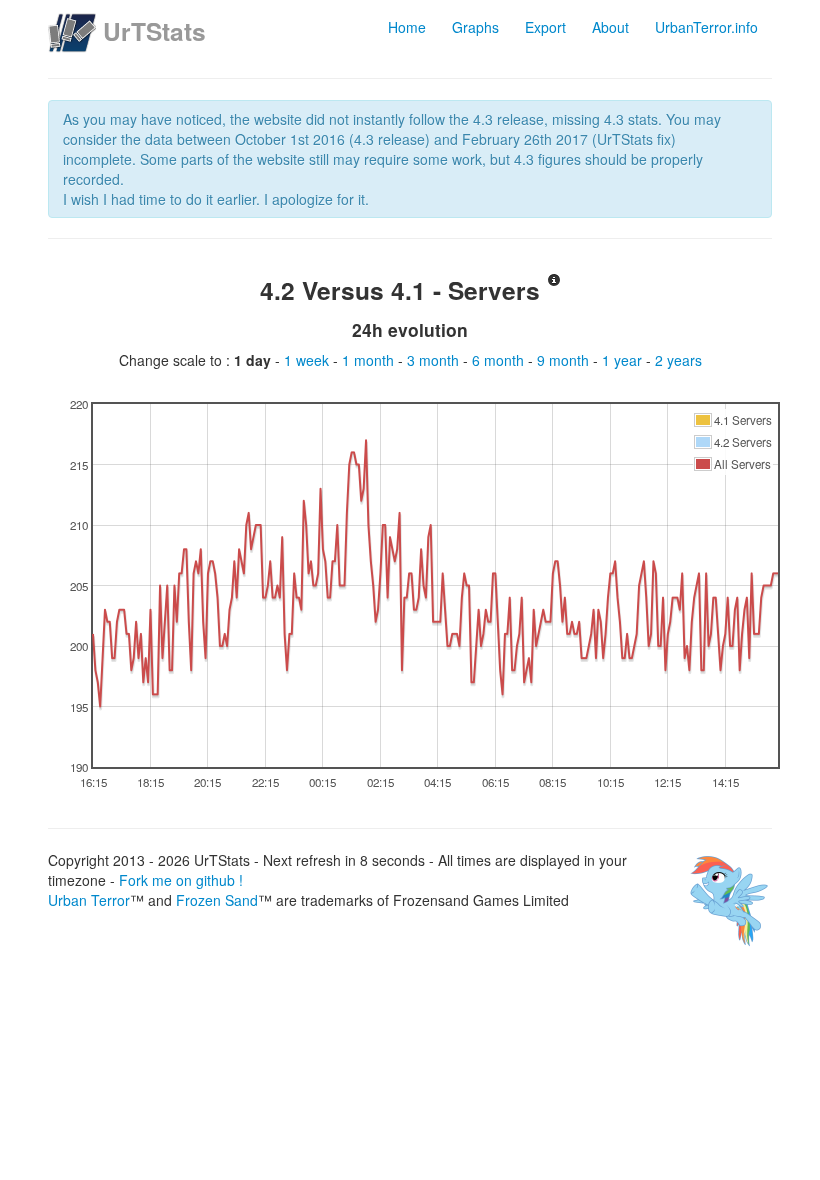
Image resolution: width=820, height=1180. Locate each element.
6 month (500, 360)
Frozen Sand (217, 900)
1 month (370, 360)
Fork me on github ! (181, 880)
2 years (678, 360)
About (610, 27)
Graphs (475, 27)
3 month (435, 360)
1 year (624, 360)
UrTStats (154, 31)
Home (407, 27)
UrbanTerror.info (706, 27)
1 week (308, 360)
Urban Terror (89, 900)
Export (545, 27)
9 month (565, 360)
